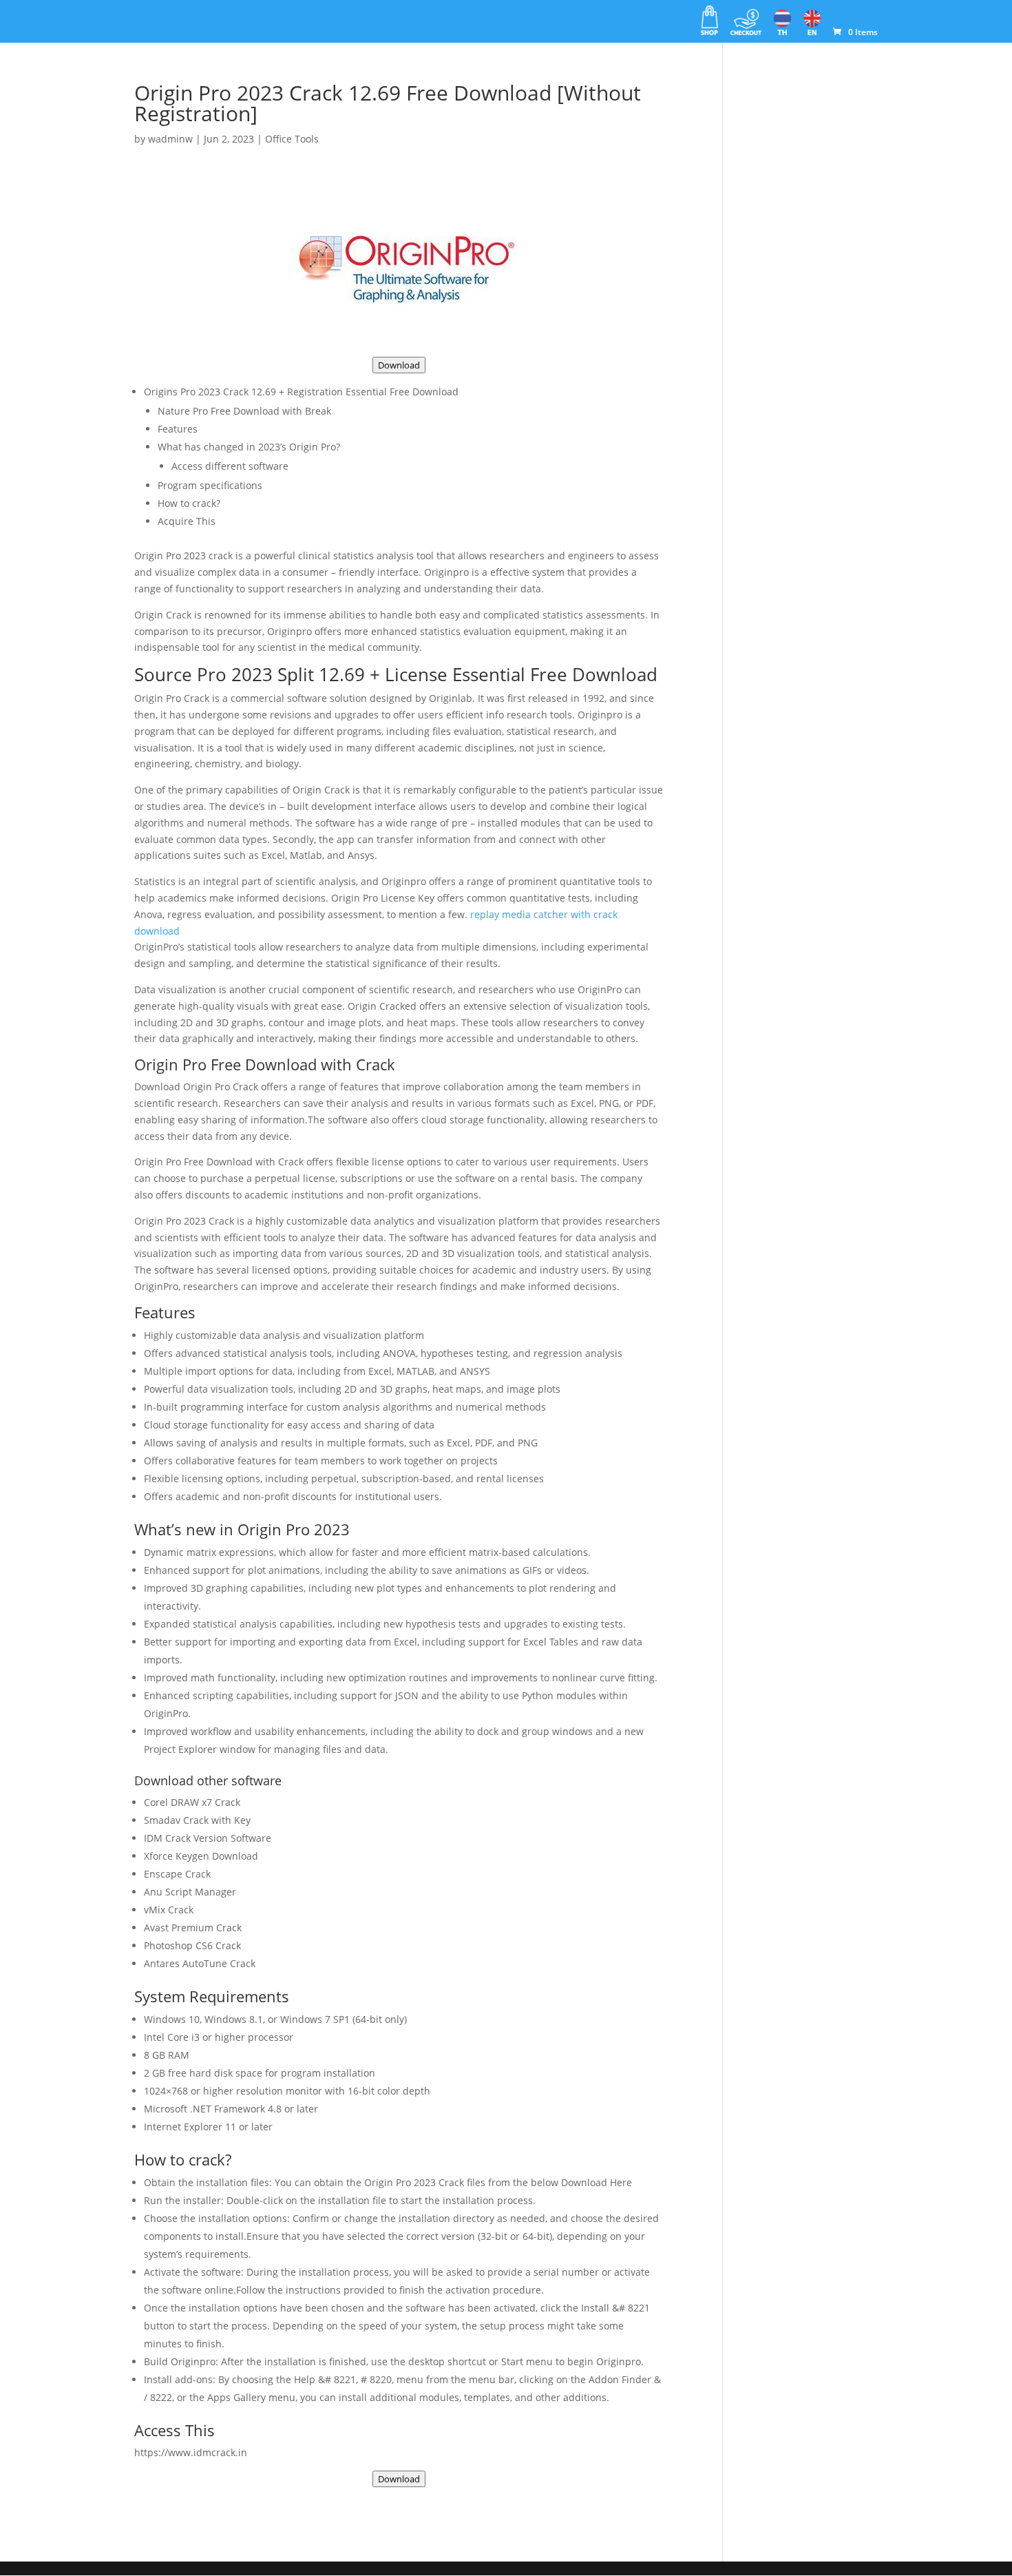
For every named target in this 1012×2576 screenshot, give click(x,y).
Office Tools (292, 139)
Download (399, 365)
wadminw (170, 139)
